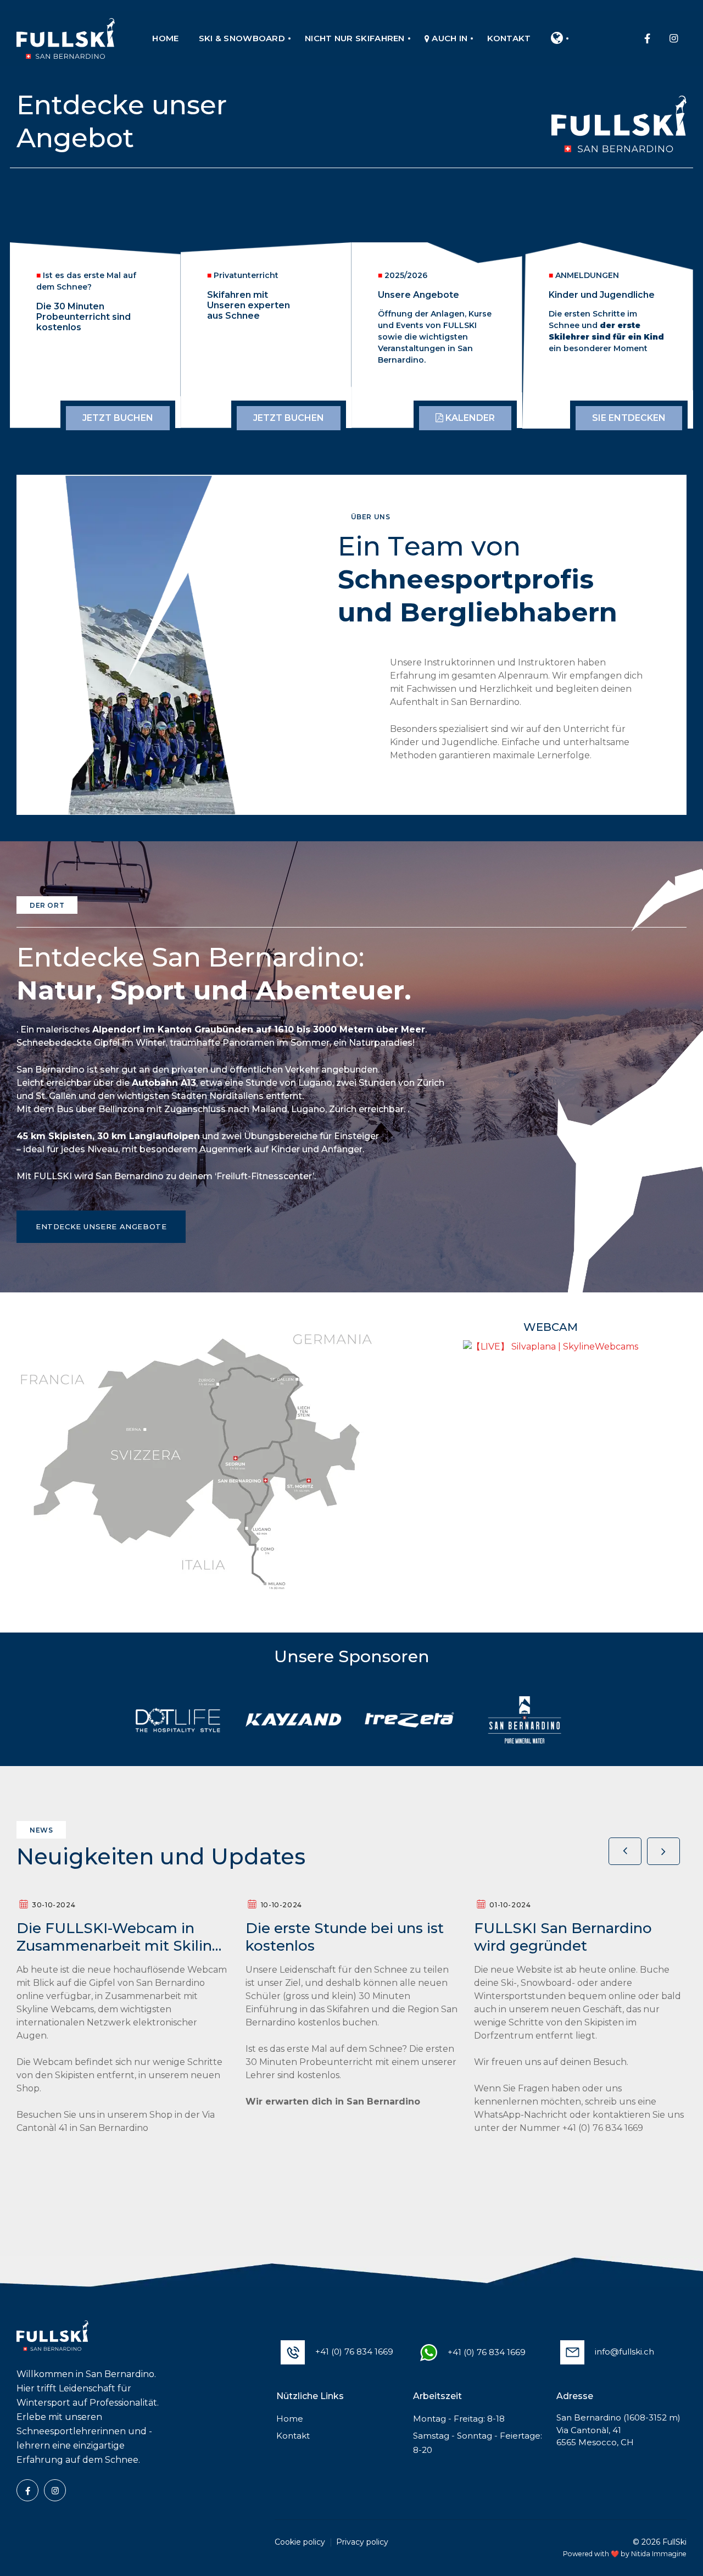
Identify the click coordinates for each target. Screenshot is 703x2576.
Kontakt (293, 2436)
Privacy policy (362, 2542)
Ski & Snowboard (242, 38)
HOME (165, 38)
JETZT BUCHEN (118, 418)
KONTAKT (509, 38)
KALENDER (469, 418)
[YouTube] (55, 2490)
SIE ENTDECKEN (629, 418)
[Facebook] (647, 38)
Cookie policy (300, 2542)
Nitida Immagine (659, 2554)
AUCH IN (448, 38)
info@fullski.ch (624, 2352)
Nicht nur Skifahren (355, 38)
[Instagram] (673, 38)
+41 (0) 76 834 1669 (354, 2352)
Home (290, 2419)
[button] (663, 1851)
